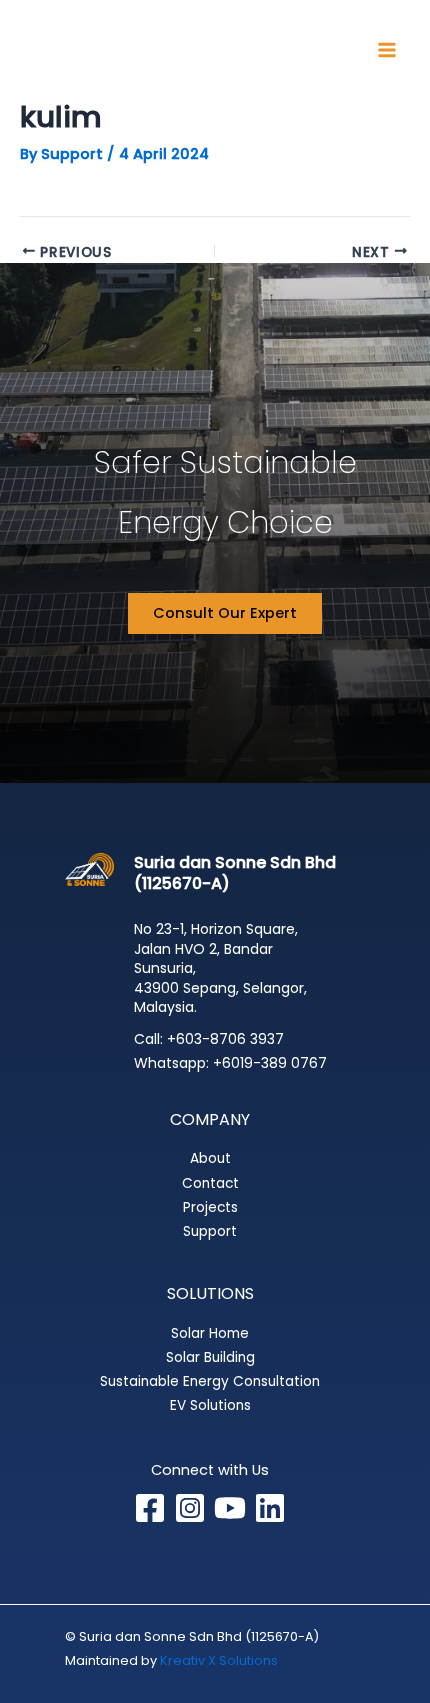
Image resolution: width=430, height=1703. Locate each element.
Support (210, 1231)
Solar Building (210, 1357)
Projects (210, 1207)
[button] (225, 613)
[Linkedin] (270, 1508)
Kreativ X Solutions (219, 1660)
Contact (210, 1183)
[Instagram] (190, 1508)
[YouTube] (230, 1508)
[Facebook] (150, 1508)
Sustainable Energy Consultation (210, 1381)
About (210, 1158)
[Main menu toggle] (387, 50)
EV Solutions (210, 1405)
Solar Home (210, 1333)
